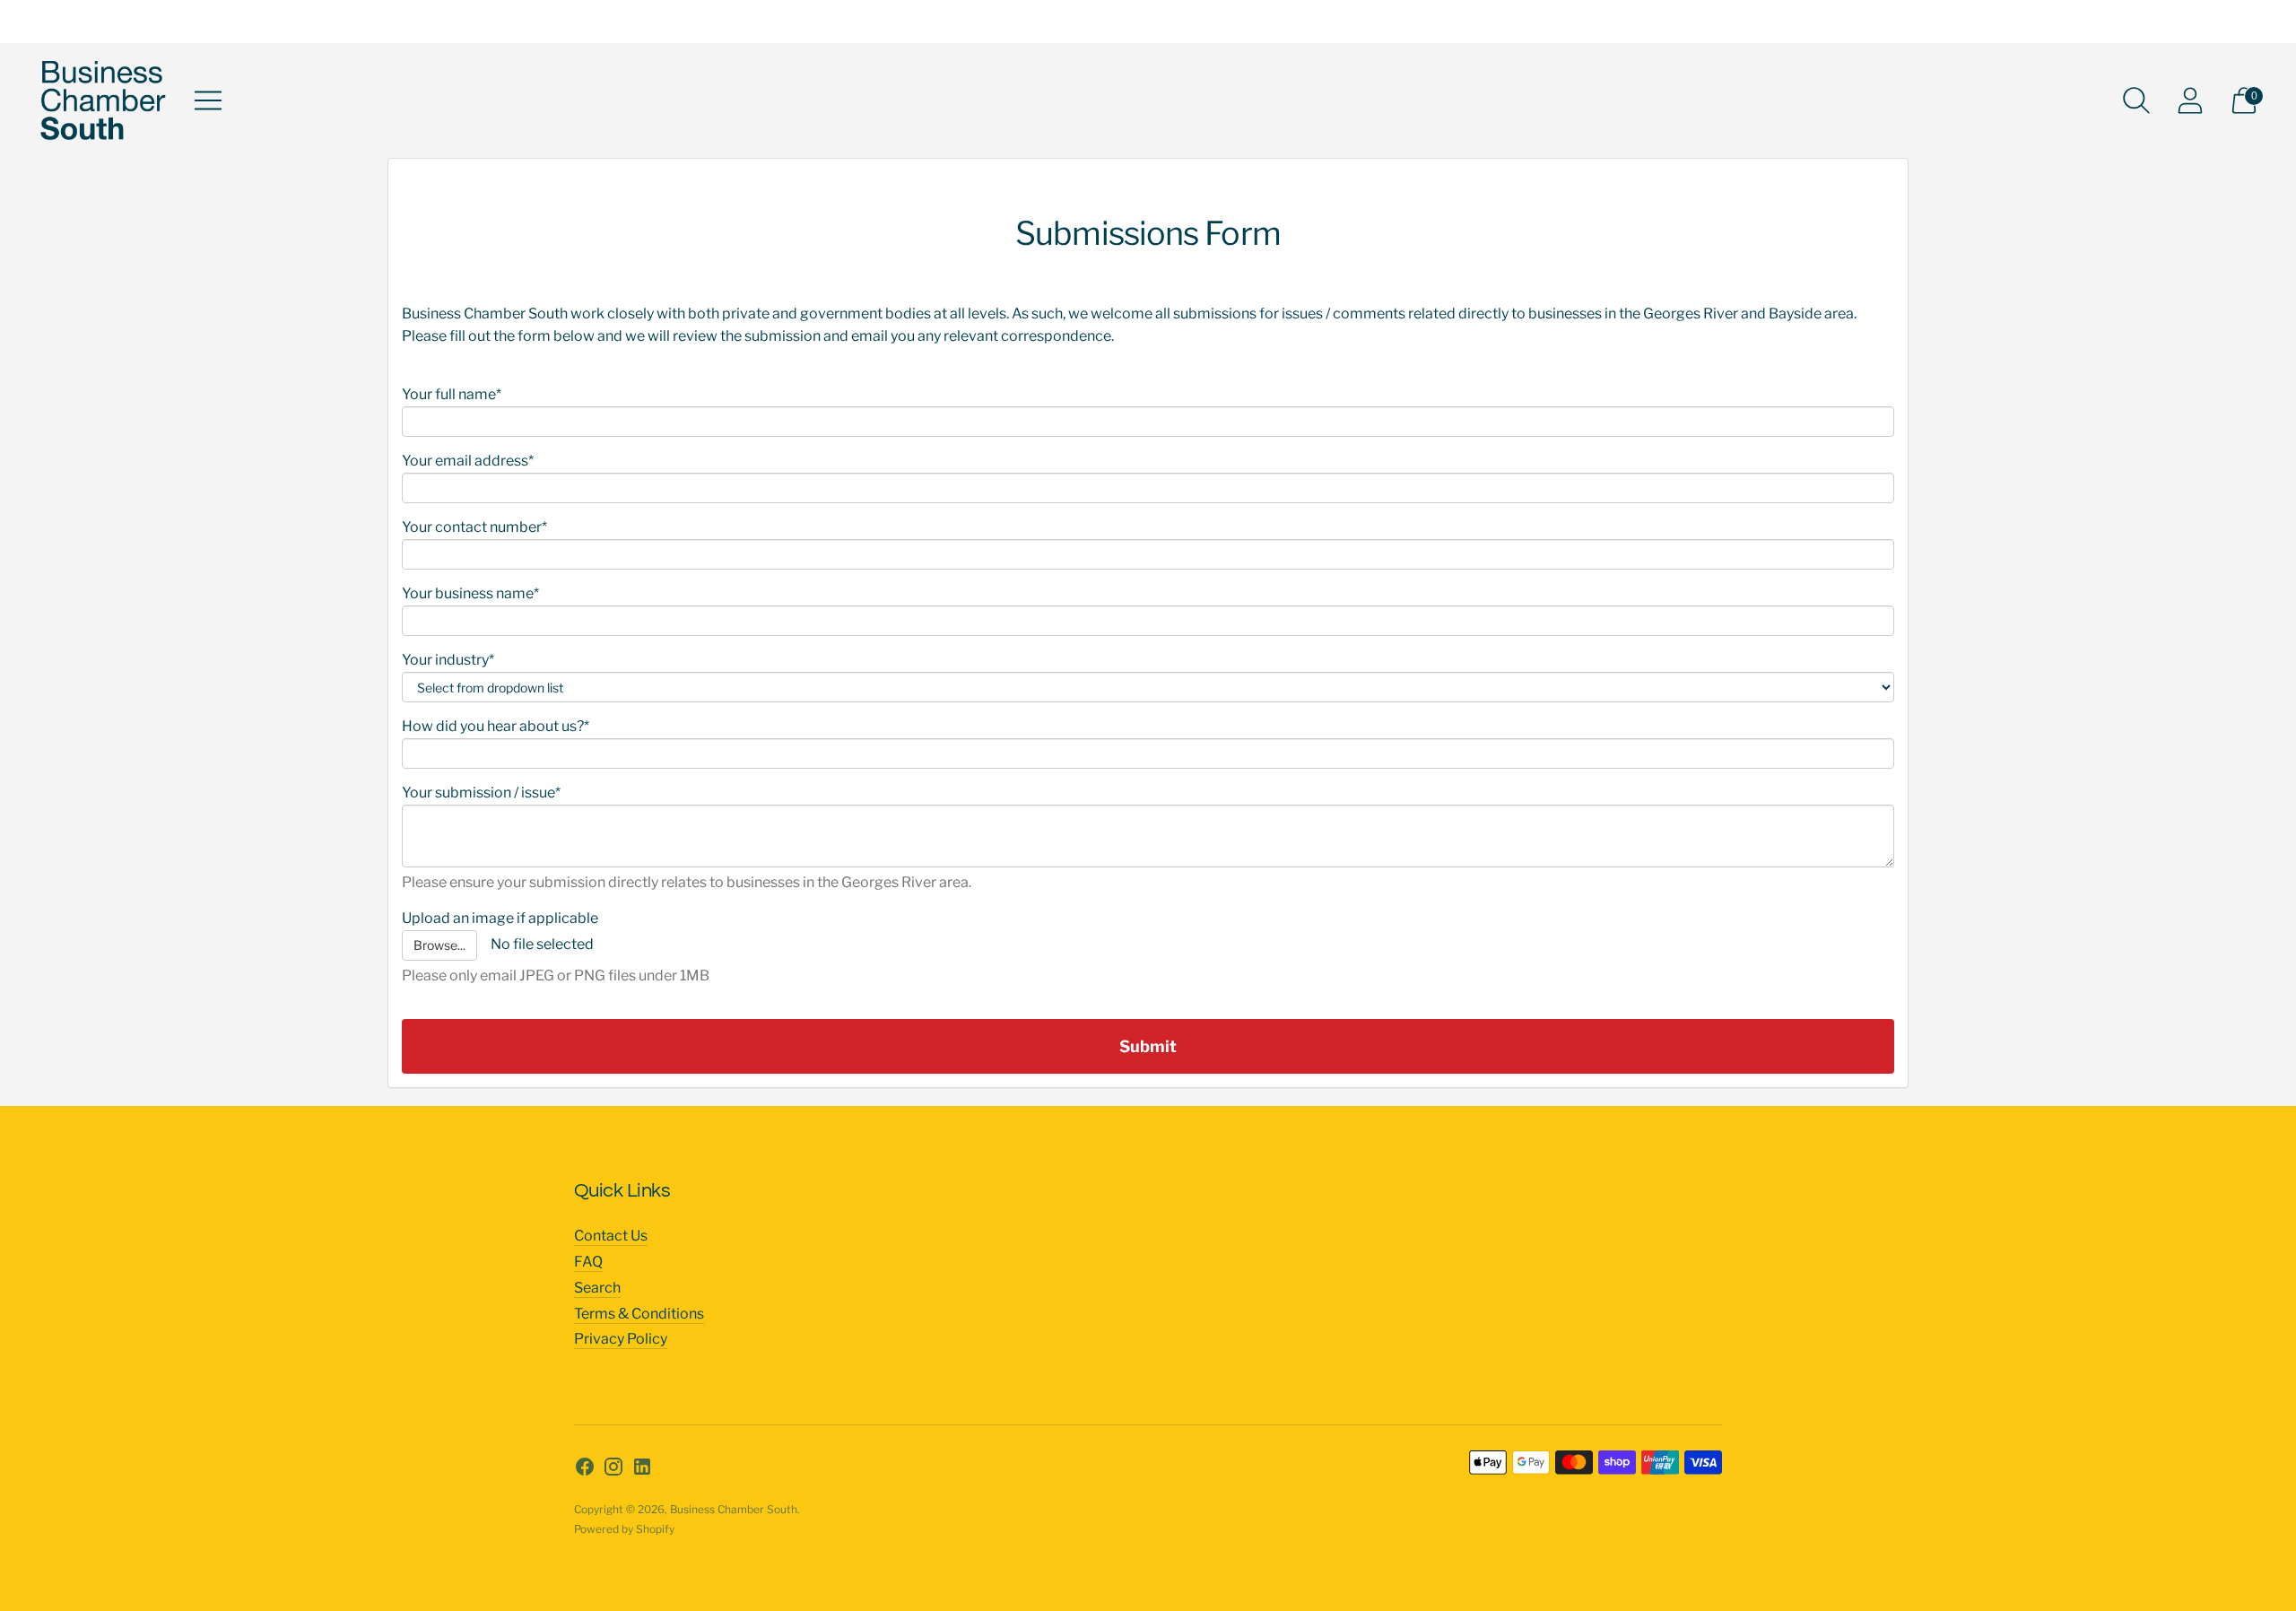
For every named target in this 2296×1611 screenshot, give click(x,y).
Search (597, 1288)
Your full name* (452, 394)
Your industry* (448, 660)
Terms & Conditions (639, 1314)
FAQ (588, 1262)
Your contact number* (474, 527)
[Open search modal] (2136, 100)
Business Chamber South (734, 1509)
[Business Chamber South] (103, 100)
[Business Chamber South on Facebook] (585, 1470)
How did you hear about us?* (496, 726)
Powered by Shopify (624, 1529)
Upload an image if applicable (500, 918)
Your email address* (468, 461)
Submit (1148, 1046)
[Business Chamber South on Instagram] (613, 1470)
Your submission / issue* (481, 792)
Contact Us (611, 1236)
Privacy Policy (621, 1339)
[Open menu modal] (208, 100)
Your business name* (470, 593)
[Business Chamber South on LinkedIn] (642, 1470)
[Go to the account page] (2190, 100)
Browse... (439, 945)
